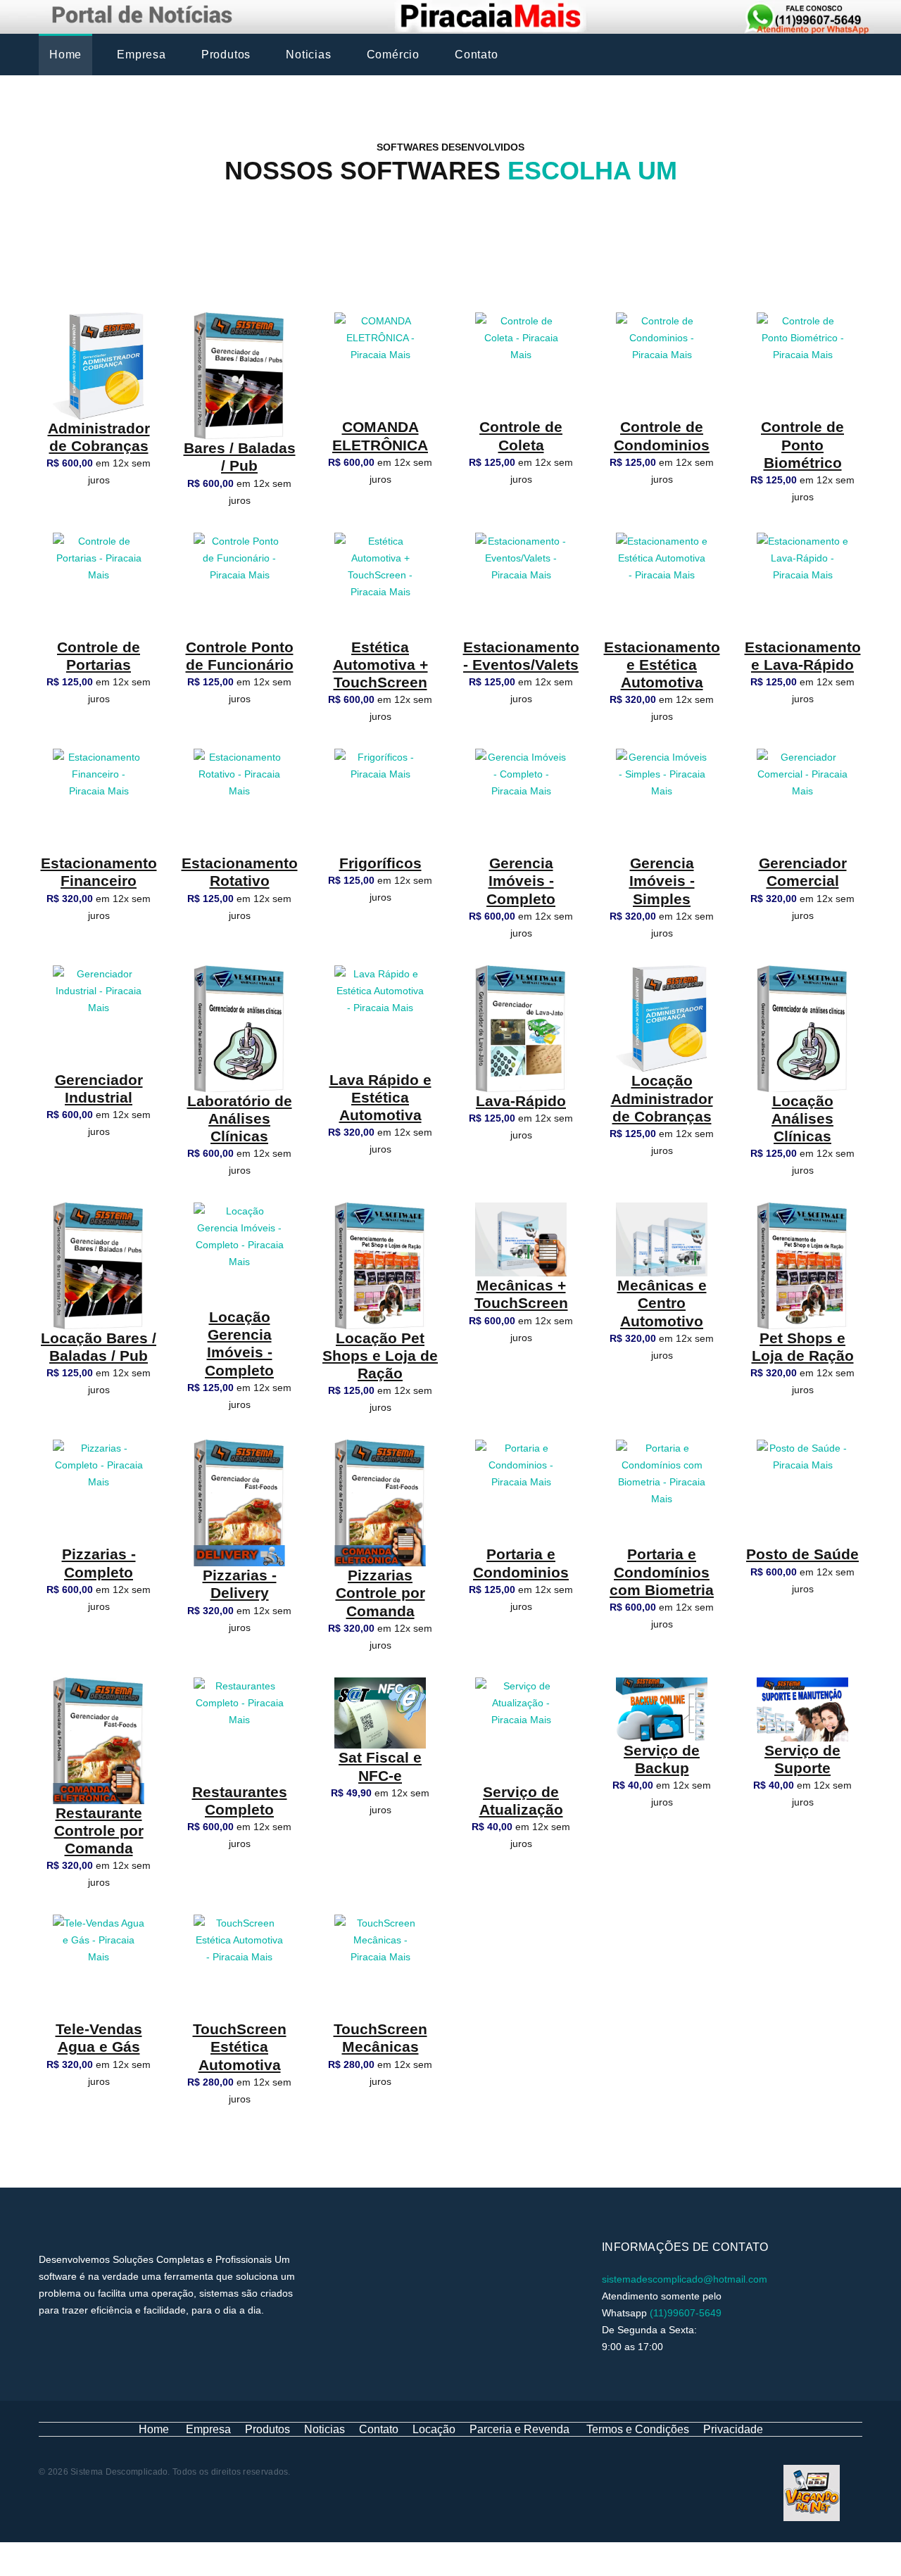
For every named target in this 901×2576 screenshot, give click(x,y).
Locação (434, 2429)
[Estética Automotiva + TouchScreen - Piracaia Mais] (380, 584)
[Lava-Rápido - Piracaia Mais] (521, 1027)
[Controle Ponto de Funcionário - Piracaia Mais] (239, 584)
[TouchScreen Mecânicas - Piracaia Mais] (380, 1967)
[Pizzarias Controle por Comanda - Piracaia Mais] (380, 1502)
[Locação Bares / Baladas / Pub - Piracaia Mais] (99, 1265)
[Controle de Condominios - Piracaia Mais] (662, 364)
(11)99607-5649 (686, 2313)
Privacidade (733, 2429)
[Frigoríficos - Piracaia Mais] (380, 801)
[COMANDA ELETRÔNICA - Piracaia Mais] (380, 364)
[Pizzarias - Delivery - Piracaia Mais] (239, 1502)
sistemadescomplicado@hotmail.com (685, 2279)
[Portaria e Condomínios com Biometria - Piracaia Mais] (662, 1492)
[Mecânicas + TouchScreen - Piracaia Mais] (521, 1238)
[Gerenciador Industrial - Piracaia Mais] (99, 1017)
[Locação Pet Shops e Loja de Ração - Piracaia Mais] (380, 1265)
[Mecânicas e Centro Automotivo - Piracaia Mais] (662, 1238)
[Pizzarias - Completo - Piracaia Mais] (99, 1492)
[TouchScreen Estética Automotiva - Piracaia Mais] (239, 1967)
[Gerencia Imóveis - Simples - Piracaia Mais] (662, 801)
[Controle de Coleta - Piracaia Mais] (521, 364)
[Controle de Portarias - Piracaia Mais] (99, 584)
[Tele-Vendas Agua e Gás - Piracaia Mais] (99, 1967)
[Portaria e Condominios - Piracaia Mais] (521, 1492)
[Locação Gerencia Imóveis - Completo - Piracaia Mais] (239, 1255)
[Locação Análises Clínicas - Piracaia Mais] (802, 1027)
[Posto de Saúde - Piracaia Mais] (802, 1492)
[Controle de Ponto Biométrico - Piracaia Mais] (802, 364)
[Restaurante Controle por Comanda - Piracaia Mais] (99, 1739)
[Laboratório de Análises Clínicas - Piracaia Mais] (239, 1027)
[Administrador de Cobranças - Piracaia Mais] (99, 365)
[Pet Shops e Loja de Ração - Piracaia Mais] (802, 1265)
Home (65, 55)
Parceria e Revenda (519, 2429)
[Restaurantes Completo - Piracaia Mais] (239, 1730)
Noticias (308, 55)
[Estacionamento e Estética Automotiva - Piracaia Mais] (662, 584)
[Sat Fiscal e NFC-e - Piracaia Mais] (380, 1712)
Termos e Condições (638, 2429)
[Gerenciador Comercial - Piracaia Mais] (802, 801)
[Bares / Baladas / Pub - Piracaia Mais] (239, 375)
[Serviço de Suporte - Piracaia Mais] (802, 1708)
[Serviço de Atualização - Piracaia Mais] (521, 1730)
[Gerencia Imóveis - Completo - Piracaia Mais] (521, 801)
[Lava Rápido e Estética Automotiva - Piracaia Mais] (380, 1017)
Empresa (141, 55)
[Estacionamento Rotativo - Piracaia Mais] (239, 801)
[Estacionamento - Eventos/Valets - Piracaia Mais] (521, 584)
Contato (477, 55)
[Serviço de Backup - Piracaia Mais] (662, 1708)
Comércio (393, 55)
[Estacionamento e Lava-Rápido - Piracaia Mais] (802, 584)
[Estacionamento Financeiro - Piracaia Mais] (99, 801)
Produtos (226, 55)
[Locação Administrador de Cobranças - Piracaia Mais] (662, 1017)
